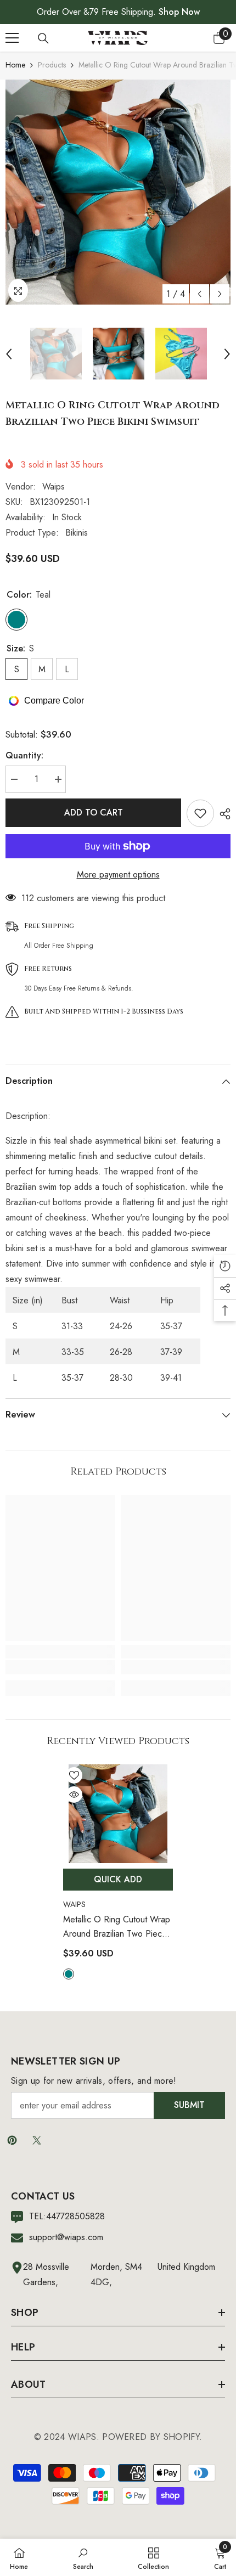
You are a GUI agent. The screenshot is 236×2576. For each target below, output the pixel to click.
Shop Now (179, 12)
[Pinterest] (12, 2140)
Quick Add (118, 1879)
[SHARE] (222, 814)
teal (69, 1974)
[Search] (43, 38)
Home (15, 65)
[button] (200, 294)
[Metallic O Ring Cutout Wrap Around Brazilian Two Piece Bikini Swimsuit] (118, 1814)
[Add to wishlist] (200, 813)
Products (52, 65)
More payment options (118, 874)
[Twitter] (37, 2140)
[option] (118, 192)
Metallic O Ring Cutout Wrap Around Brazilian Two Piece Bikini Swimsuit (117, 1927)
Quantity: (24, 755)
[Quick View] (74, 1795)
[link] (60, 1667)
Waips (54, 486)
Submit (189, 2105)
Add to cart (94, 812)
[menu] (12, 38)
